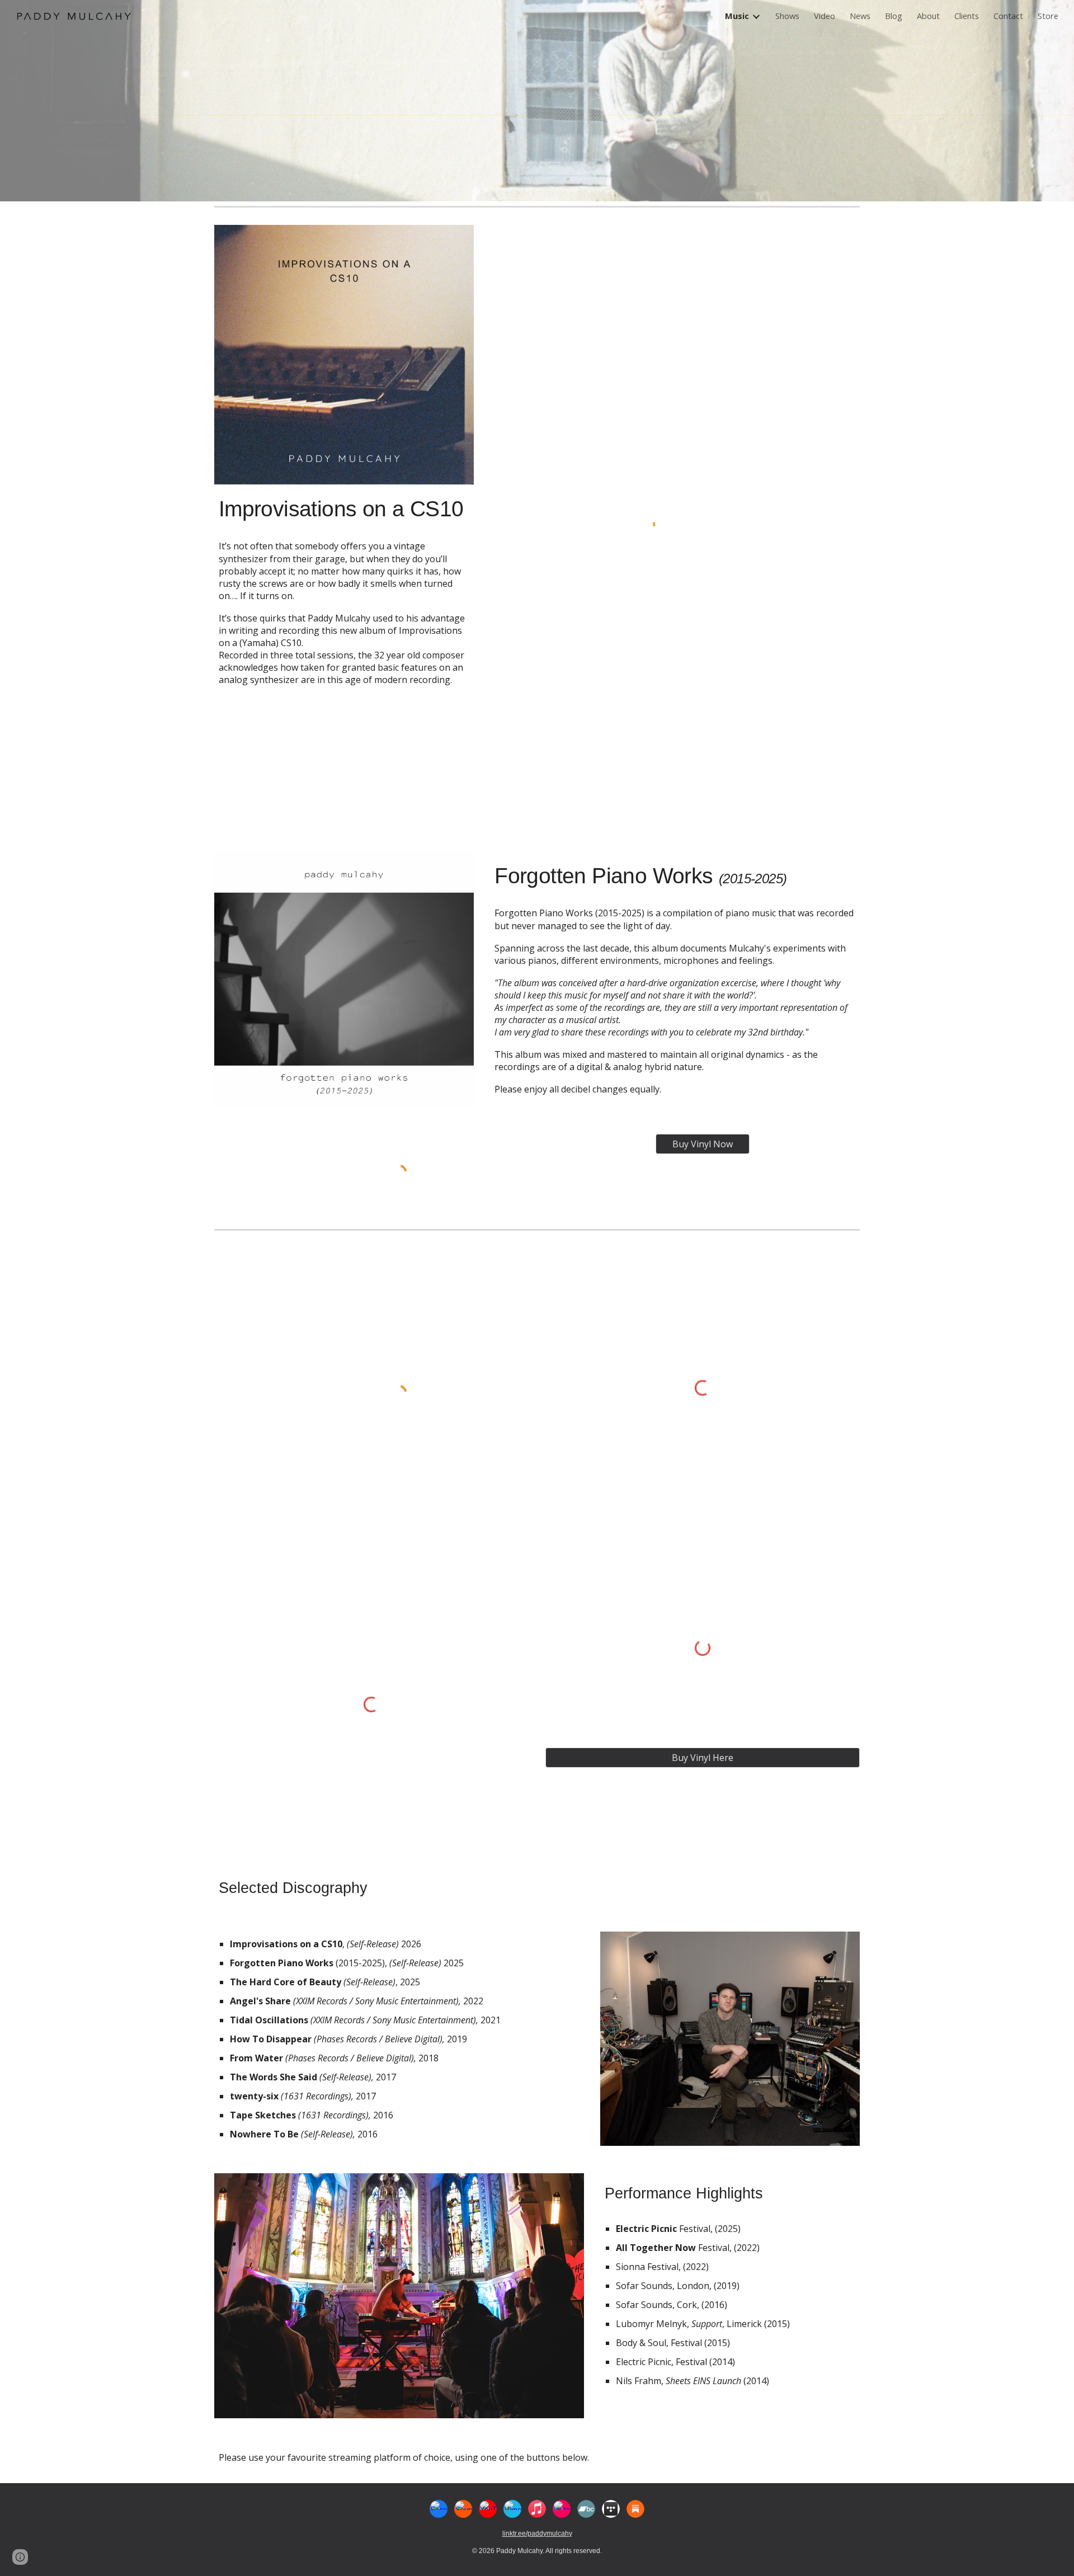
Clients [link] (967, 16)
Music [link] (737, 16)
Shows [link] (787, 16)
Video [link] (825, 16)
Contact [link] (1008, 16)
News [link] (860, 16)
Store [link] (1048, 16)
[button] (20, 2557)
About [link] (928, 16)
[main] (344, 508)
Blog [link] (894, 16)
